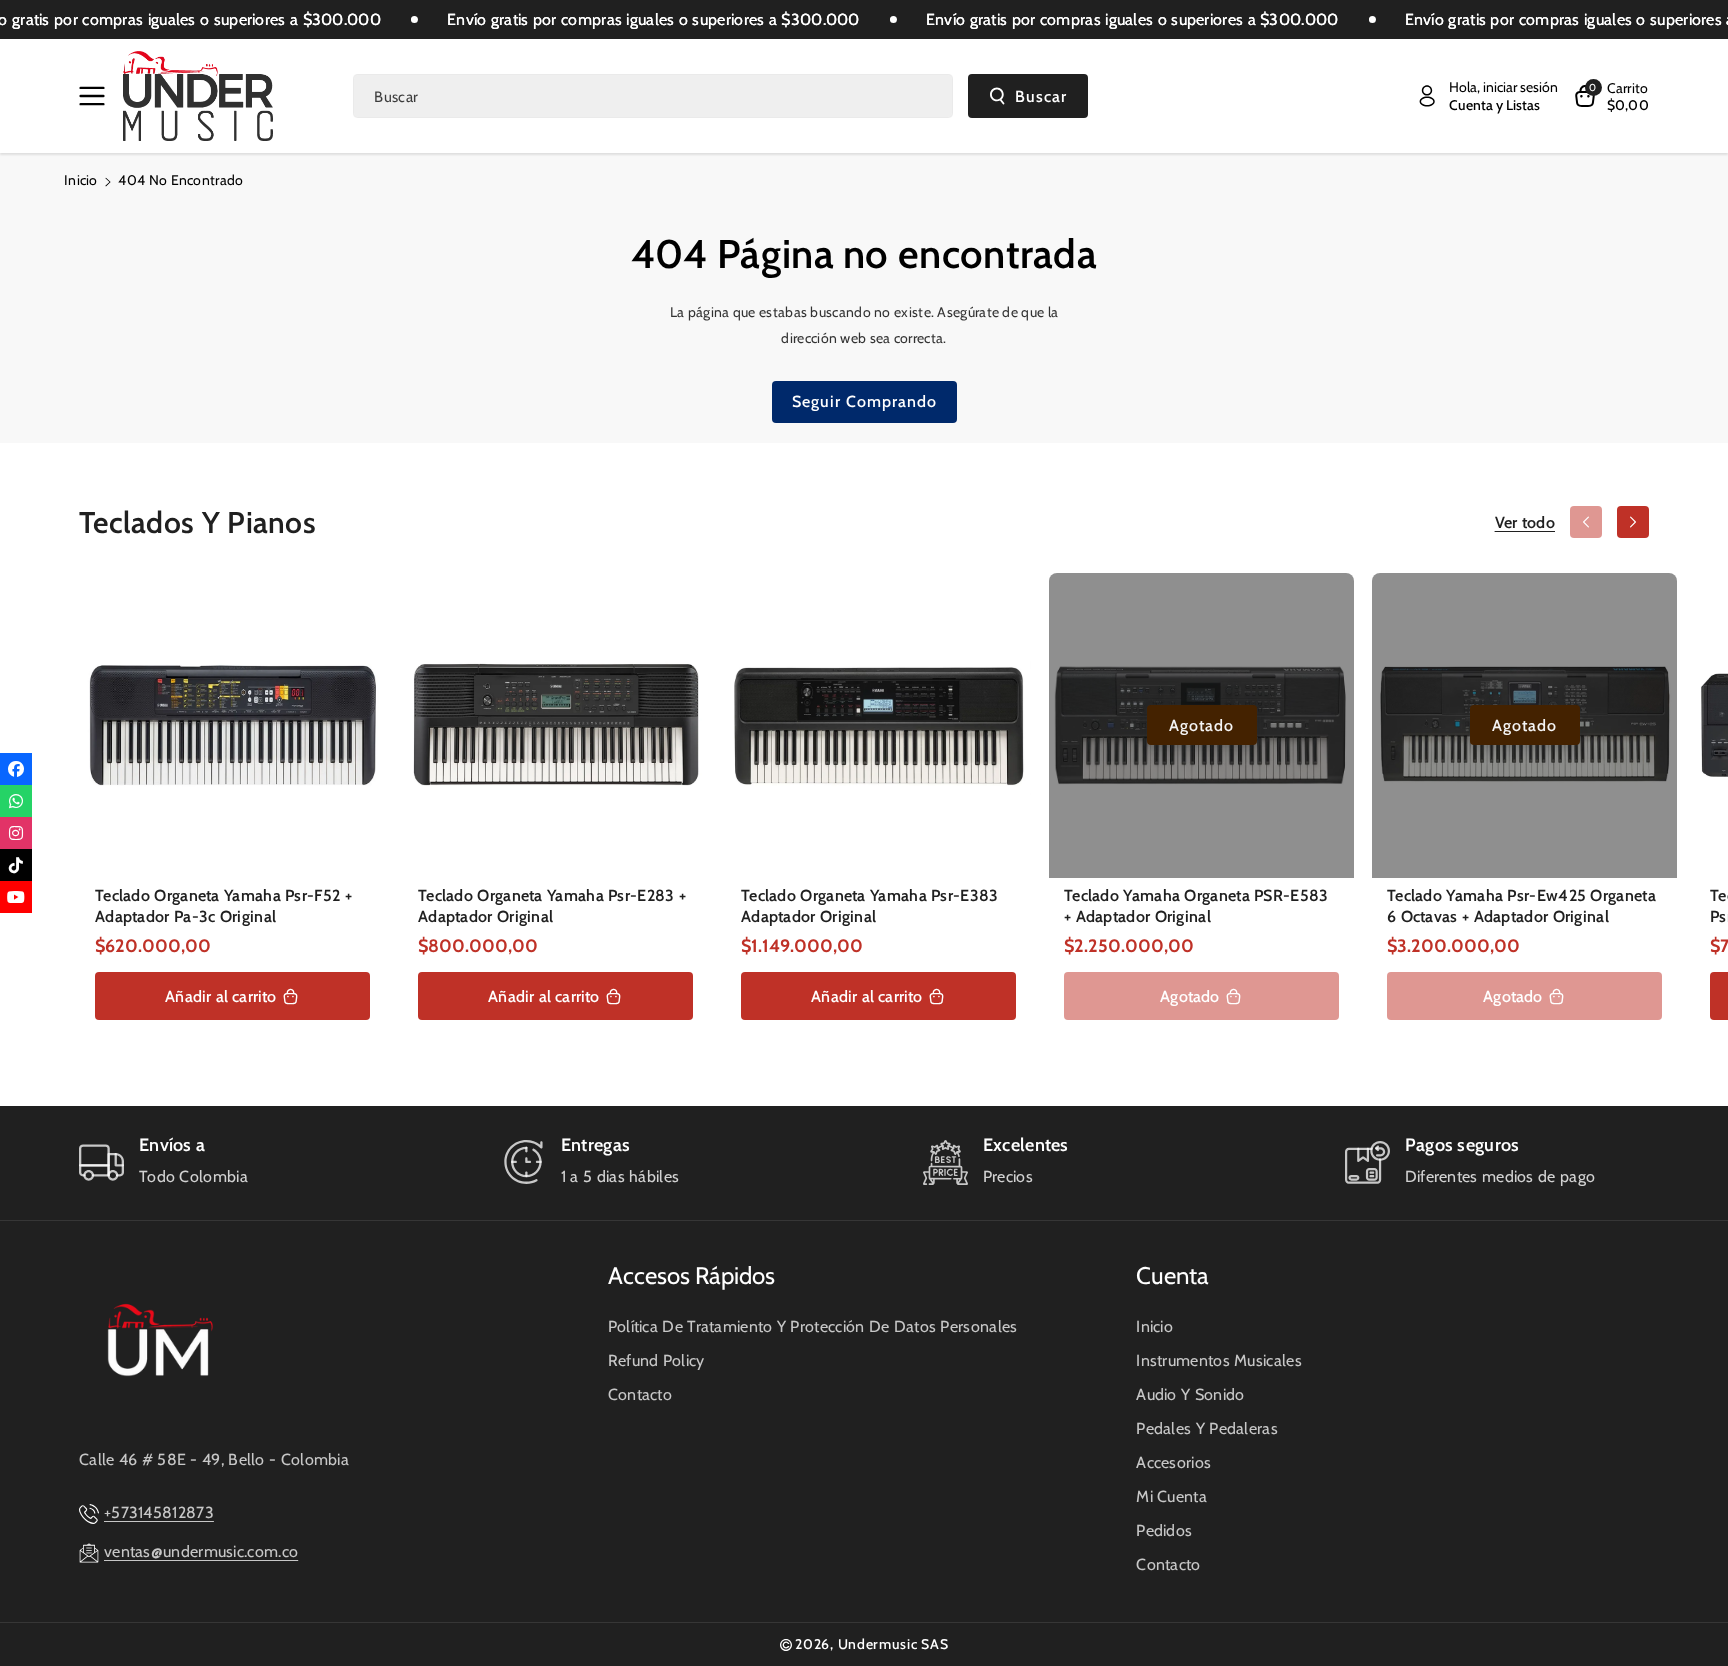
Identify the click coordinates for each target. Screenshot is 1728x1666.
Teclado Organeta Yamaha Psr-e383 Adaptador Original (870, 906)
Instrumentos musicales (1219, 1360)
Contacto (640, 1394)
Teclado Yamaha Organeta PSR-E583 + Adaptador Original (1196, 906)
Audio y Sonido (1190, 1394)
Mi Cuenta (1171, 1496)
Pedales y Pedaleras (1207, 1428)
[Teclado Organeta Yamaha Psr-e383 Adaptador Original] (878, 725)
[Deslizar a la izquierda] (1586, 522)
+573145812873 (159, 1512)
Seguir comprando (864, 401)
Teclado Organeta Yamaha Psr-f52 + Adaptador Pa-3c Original (223, 906)
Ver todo (1525, 522)
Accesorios (1173, 1462)
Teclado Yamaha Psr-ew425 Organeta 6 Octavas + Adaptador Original (1521, 906)
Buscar (1041, 96)
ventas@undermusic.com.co (201, 1551)
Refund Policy (656, 1360)
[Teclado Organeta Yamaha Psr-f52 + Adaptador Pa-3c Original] (232, 725)
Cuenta (1172, 1275)
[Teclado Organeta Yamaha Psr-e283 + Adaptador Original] (555, 725)
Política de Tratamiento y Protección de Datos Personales (813, 1326)
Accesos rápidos (691, 1275)
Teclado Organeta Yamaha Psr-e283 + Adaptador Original (552, 906)
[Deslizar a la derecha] (1633, 522)
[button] (96, 96)
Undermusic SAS (893, 1644)
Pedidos (1164, 1530)
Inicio (81, 180)
